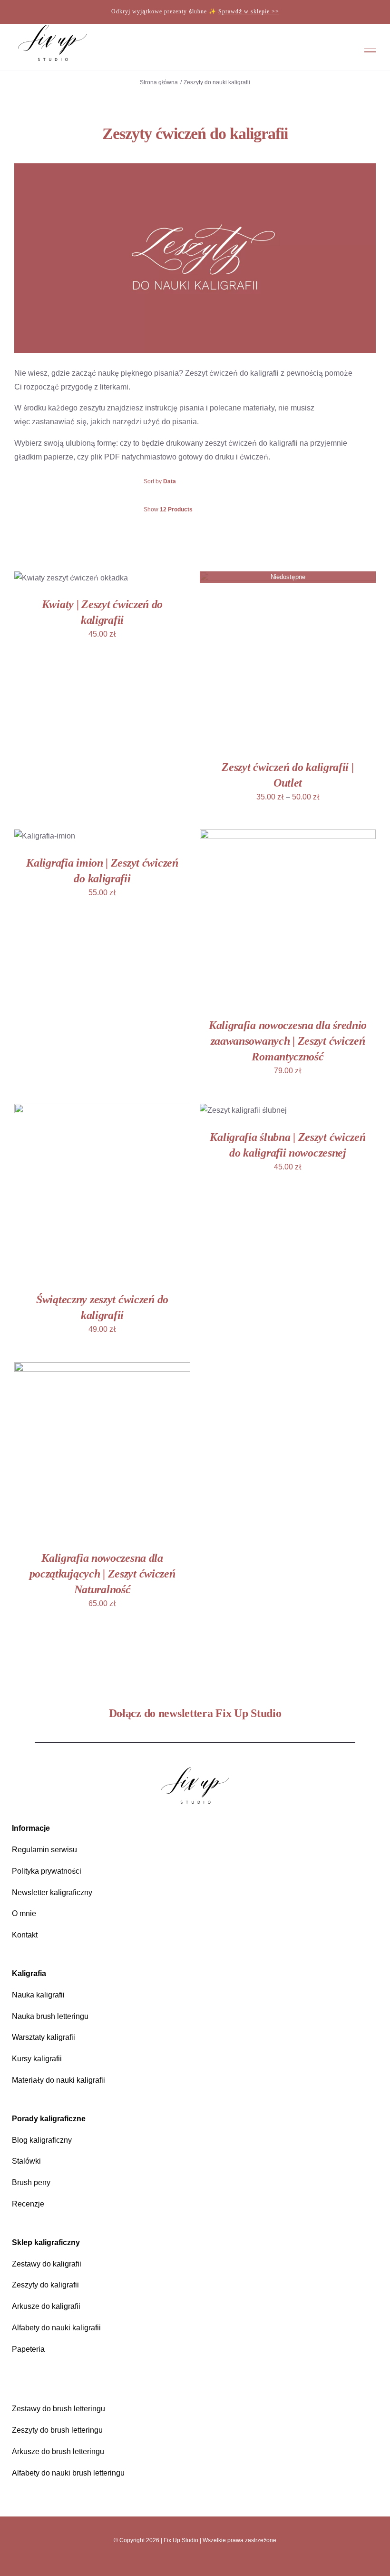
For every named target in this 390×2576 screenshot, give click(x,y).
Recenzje (28, 2204)
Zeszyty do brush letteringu (57, 2430)
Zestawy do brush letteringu (58, 2409)
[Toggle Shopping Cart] (312, 52)
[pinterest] (203, 2562)
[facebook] (187, 2562)
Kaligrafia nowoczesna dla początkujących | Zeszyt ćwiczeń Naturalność (102, 1573)
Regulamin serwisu (44, 1850)
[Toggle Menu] (370, 52)
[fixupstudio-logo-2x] (195, 1770)
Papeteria (28, 2349)
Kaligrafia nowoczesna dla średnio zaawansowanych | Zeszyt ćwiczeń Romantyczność (288, 1041)
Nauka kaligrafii (38, 1995)
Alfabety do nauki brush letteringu (68, 2473)
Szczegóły (46, 584)
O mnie (24, 1913)
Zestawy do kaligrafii (47, 2264)
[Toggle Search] (340, 51)
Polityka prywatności (47, 1871)
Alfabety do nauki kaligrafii (56, 2328)
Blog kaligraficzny (42, 2140)
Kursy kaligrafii (37, 2059)
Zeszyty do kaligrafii (45, 2285)
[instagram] (171, 2562)
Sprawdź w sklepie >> (249, 11)
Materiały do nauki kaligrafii (58, 2080)
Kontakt (25, 1935)
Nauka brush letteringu (50, 2016)
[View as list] (203, 533)
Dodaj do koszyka (65, 575)
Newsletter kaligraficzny (52, 1892)
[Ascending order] (244, 482)
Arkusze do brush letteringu (58, 2451)
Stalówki (26, 2161)
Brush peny (31, 2182)
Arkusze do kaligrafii (46, 2306)
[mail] (219, 2562)
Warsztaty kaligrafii (44, 2037)
